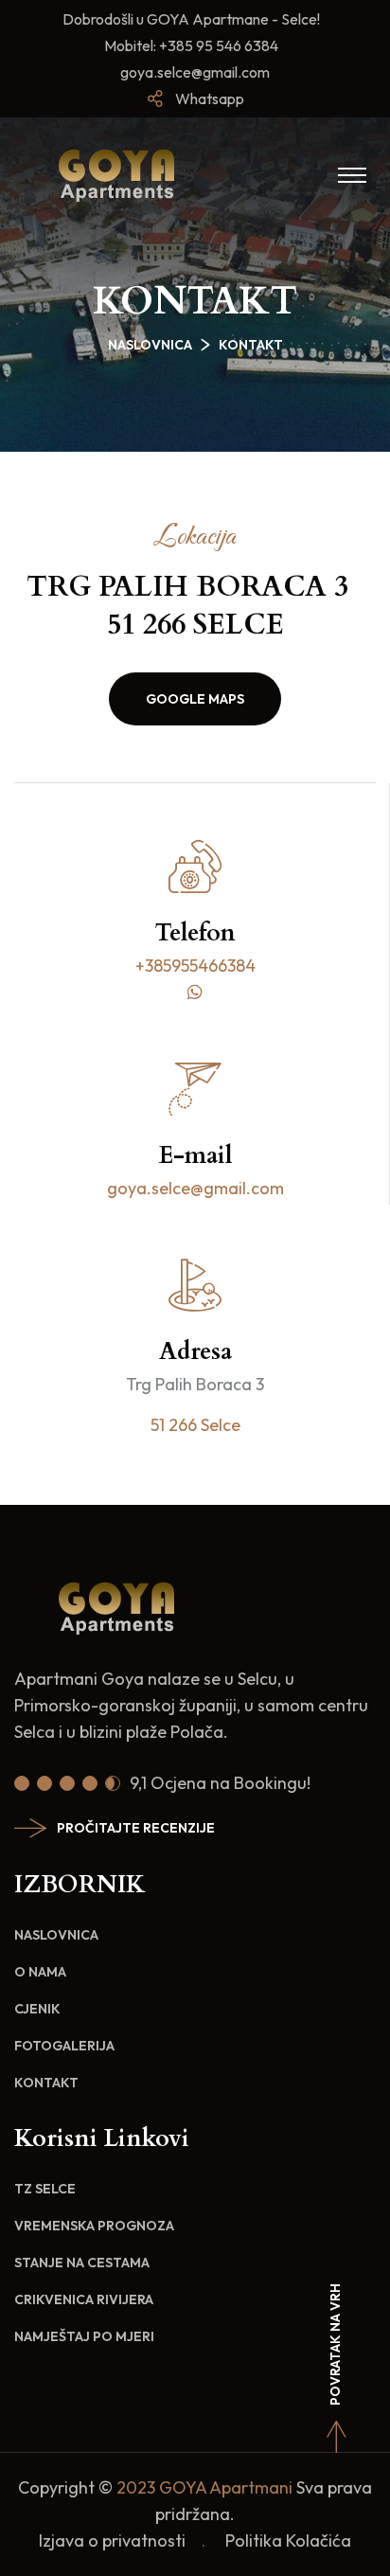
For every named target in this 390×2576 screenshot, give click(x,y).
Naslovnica (150, 345)
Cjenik (37, 2009)
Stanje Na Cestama (82, 2263)
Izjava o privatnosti (112, 2540)
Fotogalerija (64, 2046)
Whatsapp (210, 98)
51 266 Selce (195, 1425)
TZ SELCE (45, 2189)
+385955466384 (195, 966)
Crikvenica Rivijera (84, 2299)
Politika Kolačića (288, 2540)
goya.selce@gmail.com (195, 72)
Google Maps (195, 699)
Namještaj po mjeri (84, 2336)
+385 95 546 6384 (220, 45)
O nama (40, 1972)
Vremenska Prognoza (94, 2226)
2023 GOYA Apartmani (204, 2487)
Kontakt (46, 2083)
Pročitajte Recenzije (136, 1828)
